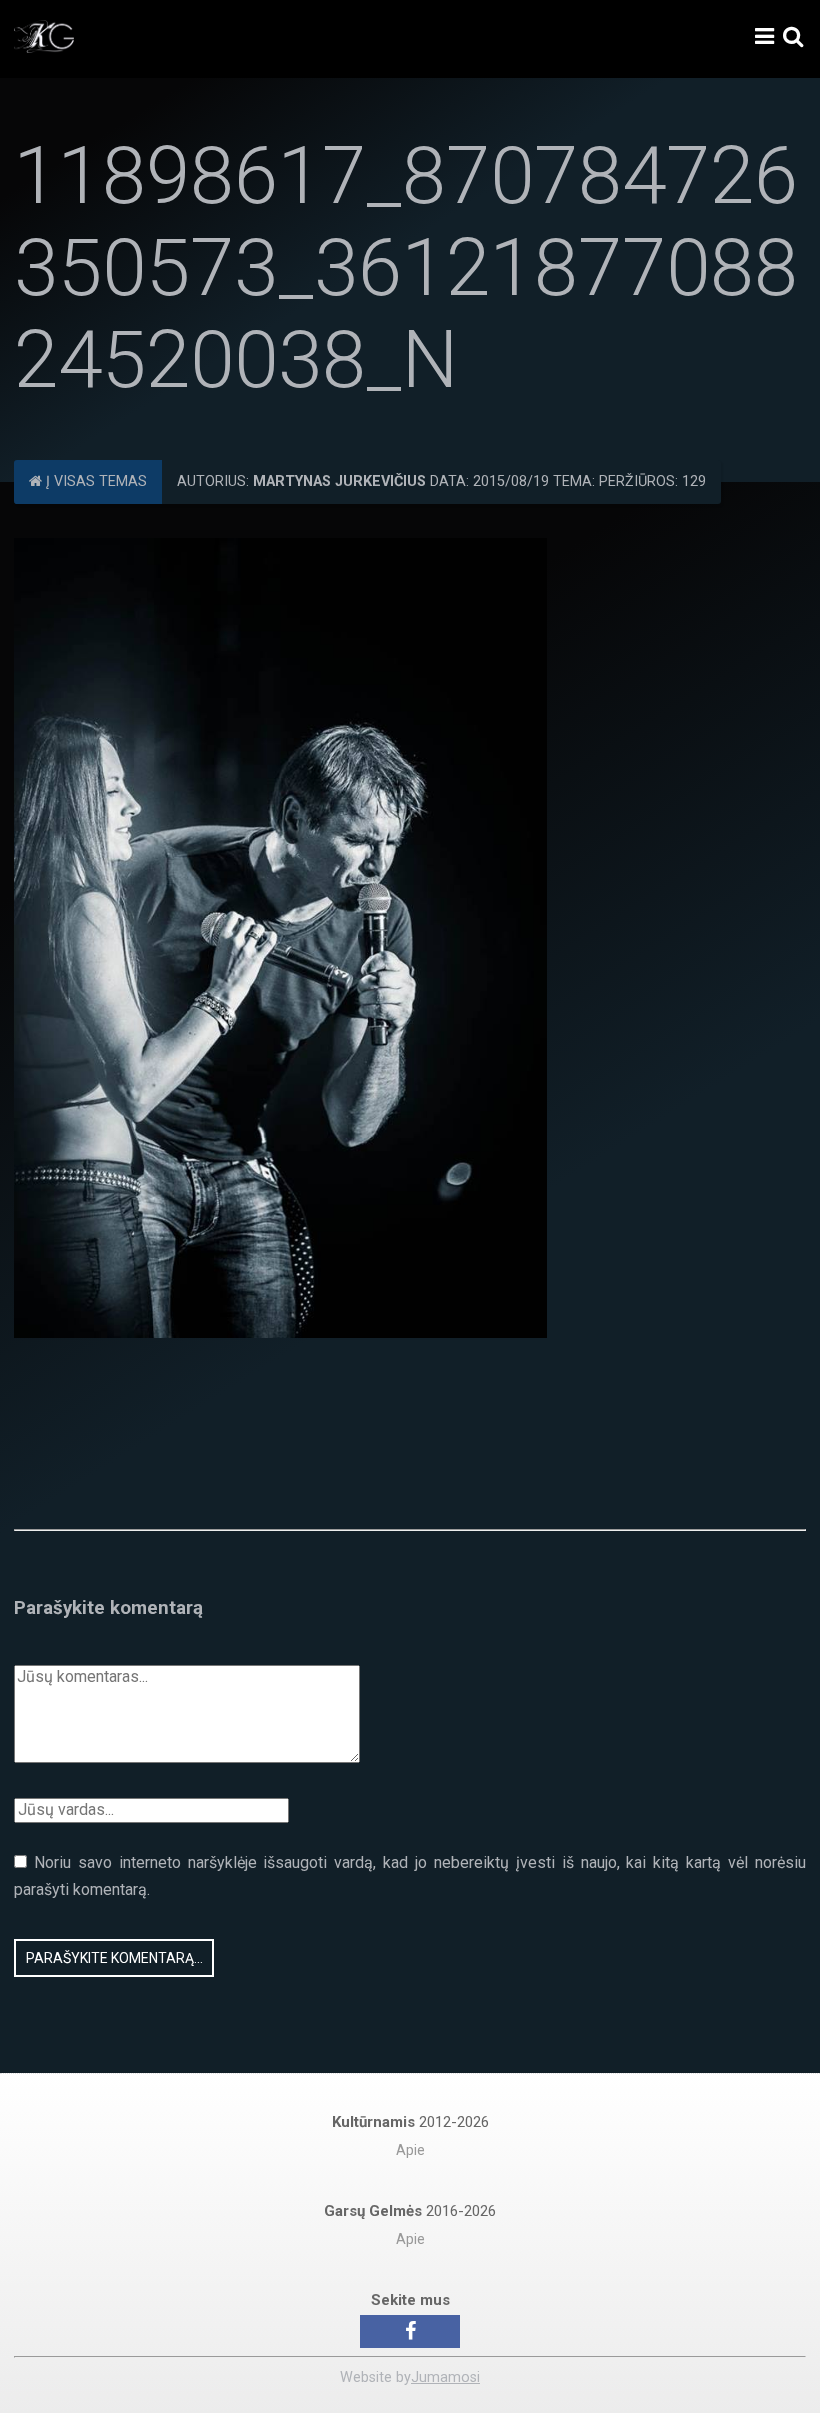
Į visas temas (94, 481)
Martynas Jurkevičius (339, 481)
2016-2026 (410, 2211)
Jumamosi (445, 2377)
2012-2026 (410, 2122)
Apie (410, 2150)
